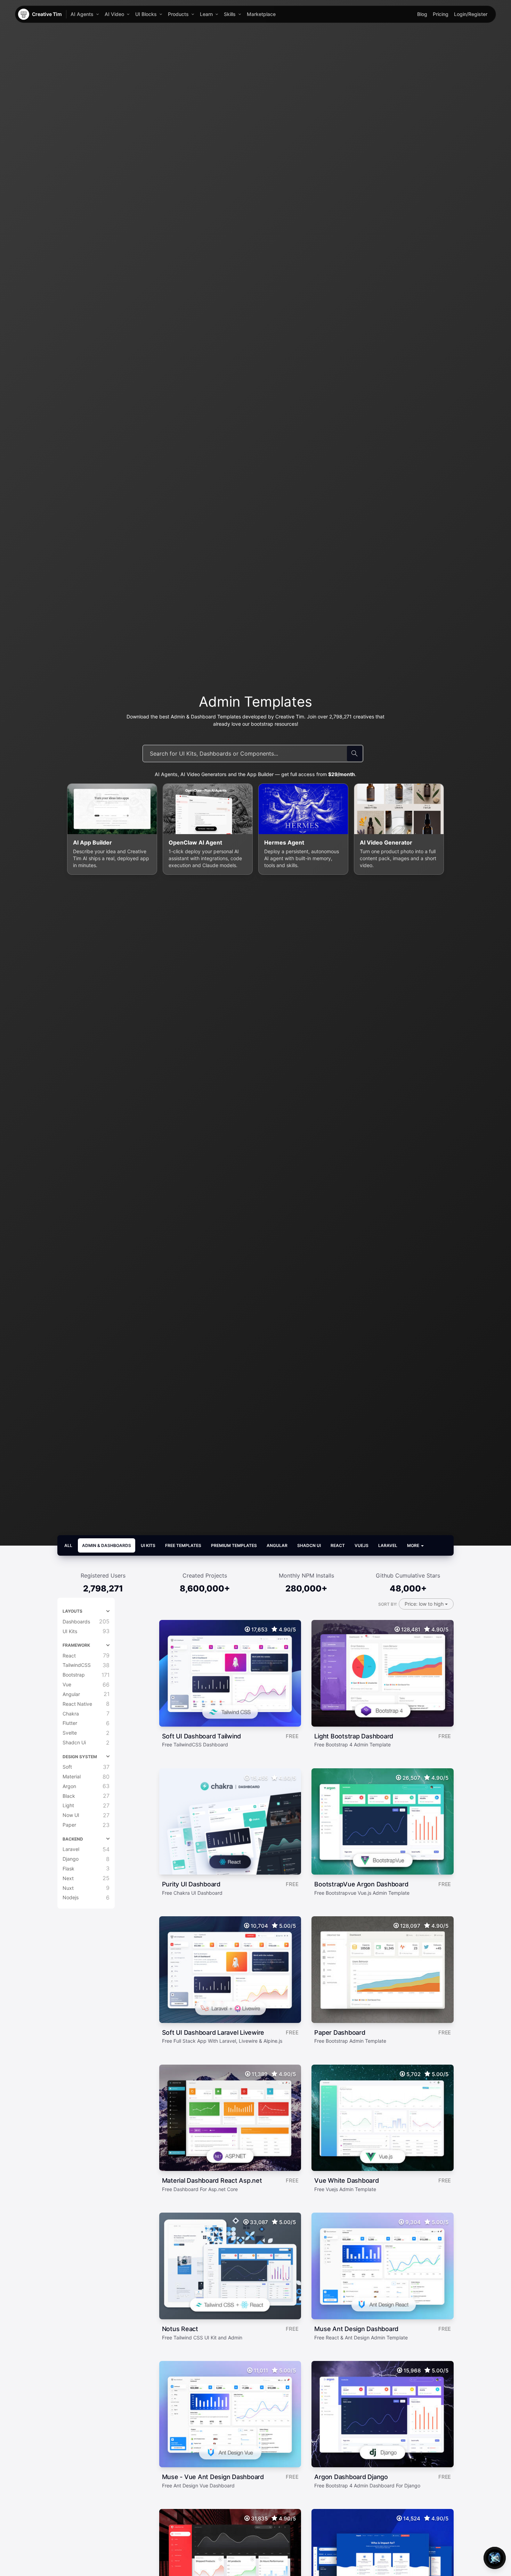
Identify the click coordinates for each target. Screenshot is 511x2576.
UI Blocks (146, 14)
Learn (206, 14)
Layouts (72, 1611)
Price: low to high (425, 1604)
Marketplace (261, 14)
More (414, 1545)
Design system (80, 1757)
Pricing (441, 14)
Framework (76, 1645)
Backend (73, 1839)
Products (178, 14)
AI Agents (82, 14)
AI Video (114, 14)
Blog (422, 14)
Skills (230, 14)
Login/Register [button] (471, 14)
